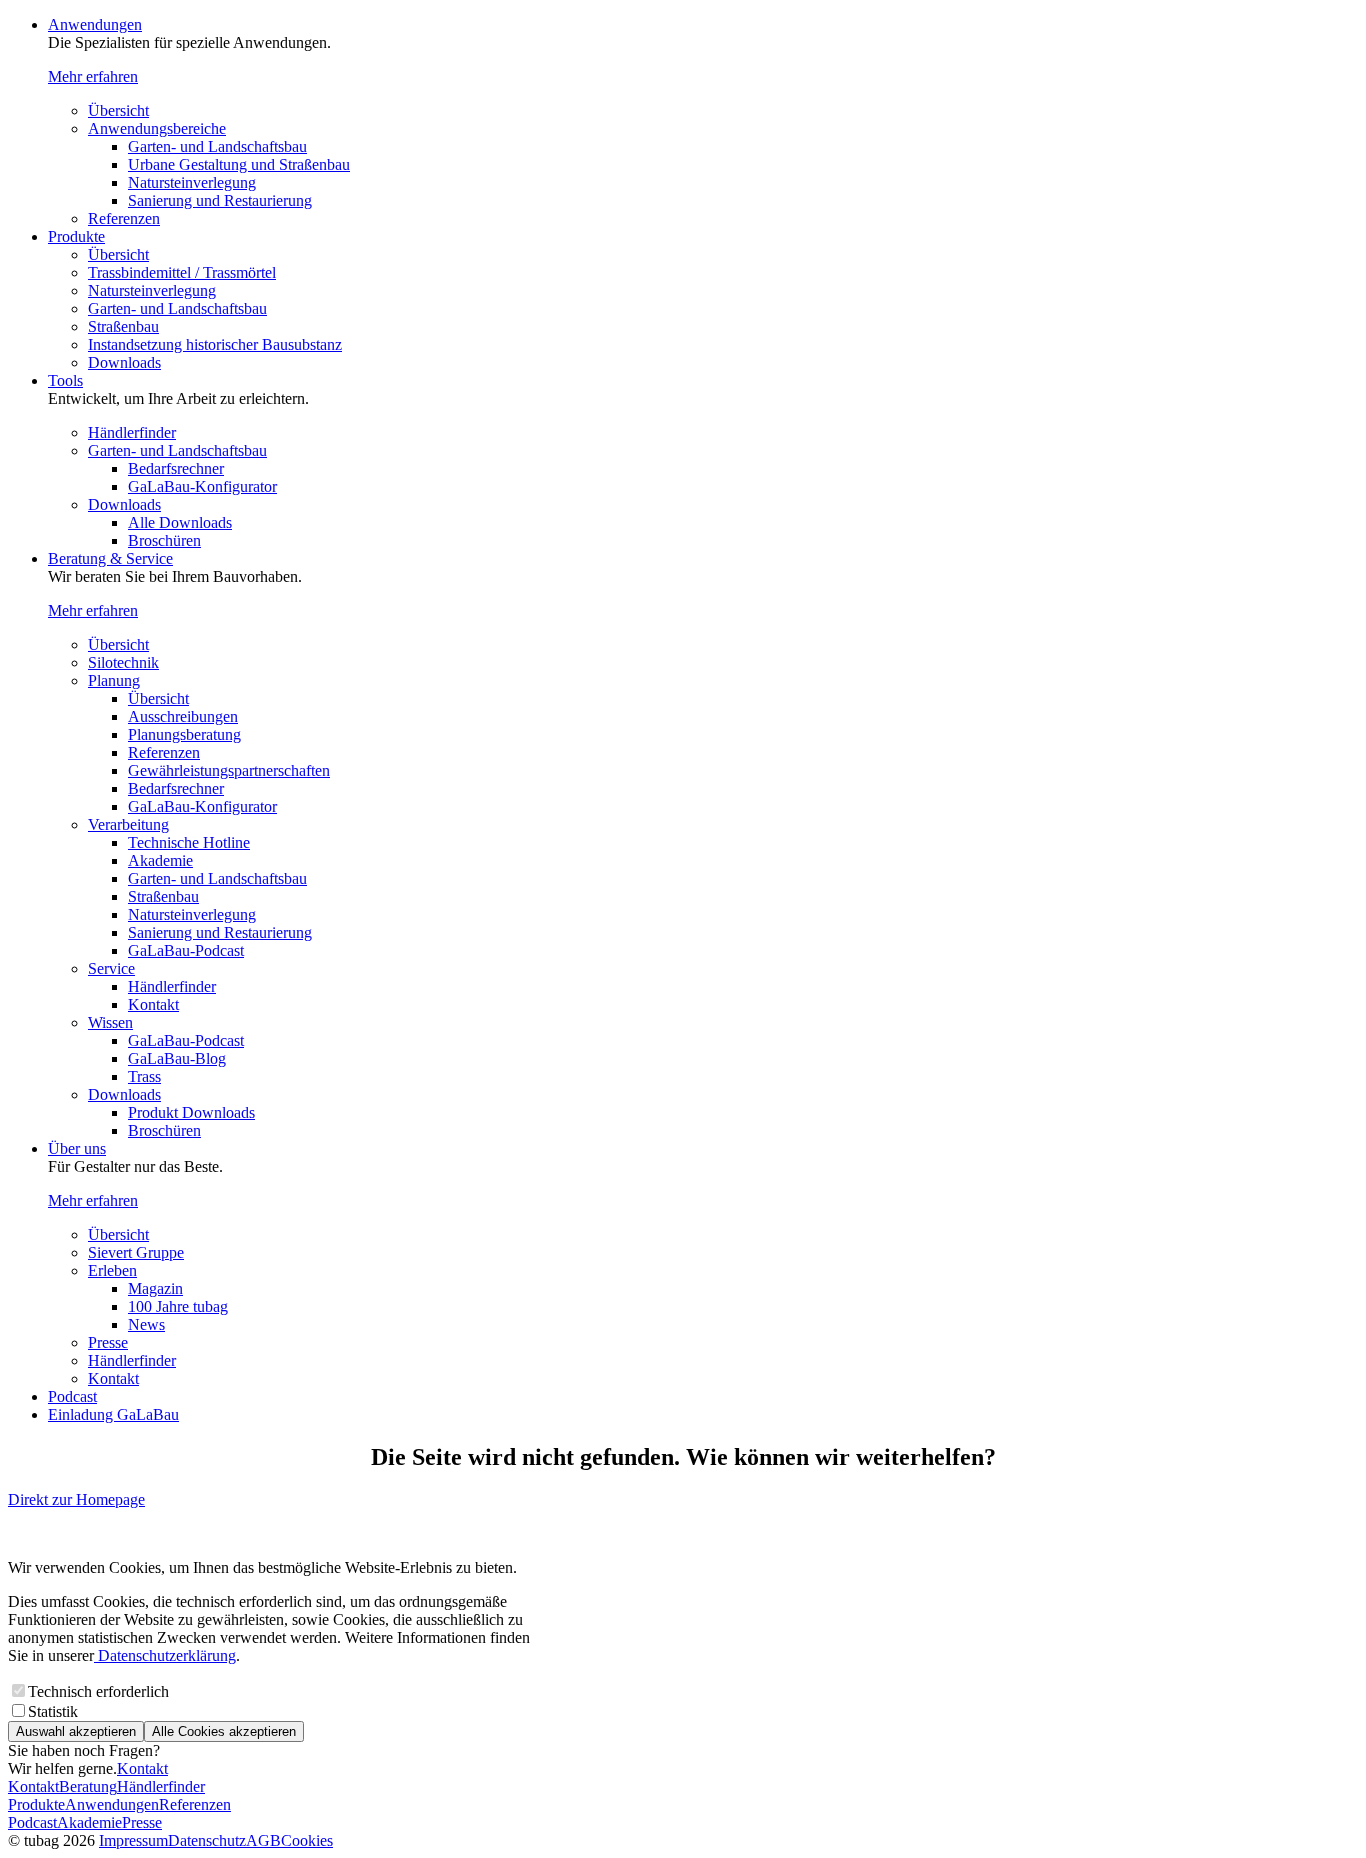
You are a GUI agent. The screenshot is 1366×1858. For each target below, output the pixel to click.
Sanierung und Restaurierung (220, 200)
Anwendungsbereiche (157, 128)
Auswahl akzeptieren (76, 1731)
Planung (114, 680)
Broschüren (164, 540)
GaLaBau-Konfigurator (202, 486)
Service (111, 968)
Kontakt (153, 1004)
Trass (144, 1076)
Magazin (155, 1288)
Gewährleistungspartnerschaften (229, 770)
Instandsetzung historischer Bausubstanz (215, 344)
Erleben (112, 1270)
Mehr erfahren (93, 76)
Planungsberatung (184, 734)
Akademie (160, 860)
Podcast (72, 1396)
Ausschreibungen (183, 716)
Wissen (110, 1022)
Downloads (124, 362)
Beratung (88, 1786)
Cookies (307, 1840)
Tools (65, 380)
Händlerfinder (132, 432)
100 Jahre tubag (178, 1306)
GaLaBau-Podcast (186, 950)
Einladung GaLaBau (113, 1414)
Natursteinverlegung (192, 182)
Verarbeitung (128, 824)
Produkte (76, 236)
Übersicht (118, 110)
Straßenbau (123, 326)
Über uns (77, 1148)
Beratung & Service (110, 558)
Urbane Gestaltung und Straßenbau (239, 164)
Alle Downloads (180, 522)
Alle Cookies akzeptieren (224, 1731)
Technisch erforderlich (98, 1691)
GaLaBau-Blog (177, 1058)
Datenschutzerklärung (165, 1655)
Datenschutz (207, 1840)
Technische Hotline (189, 842)
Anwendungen (95, 24)
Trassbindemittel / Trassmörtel (182, 272)
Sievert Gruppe (136, 1252)
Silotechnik (123, 662)
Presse (108, 1342)
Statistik (53, 1711)
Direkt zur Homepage (76, 1499)
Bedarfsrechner (176, 468)
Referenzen (124, 218)
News (146, 1324)
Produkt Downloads (191, 1112)
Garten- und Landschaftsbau (217, 146)
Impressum (133, 1840)
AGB (263, 1840)
